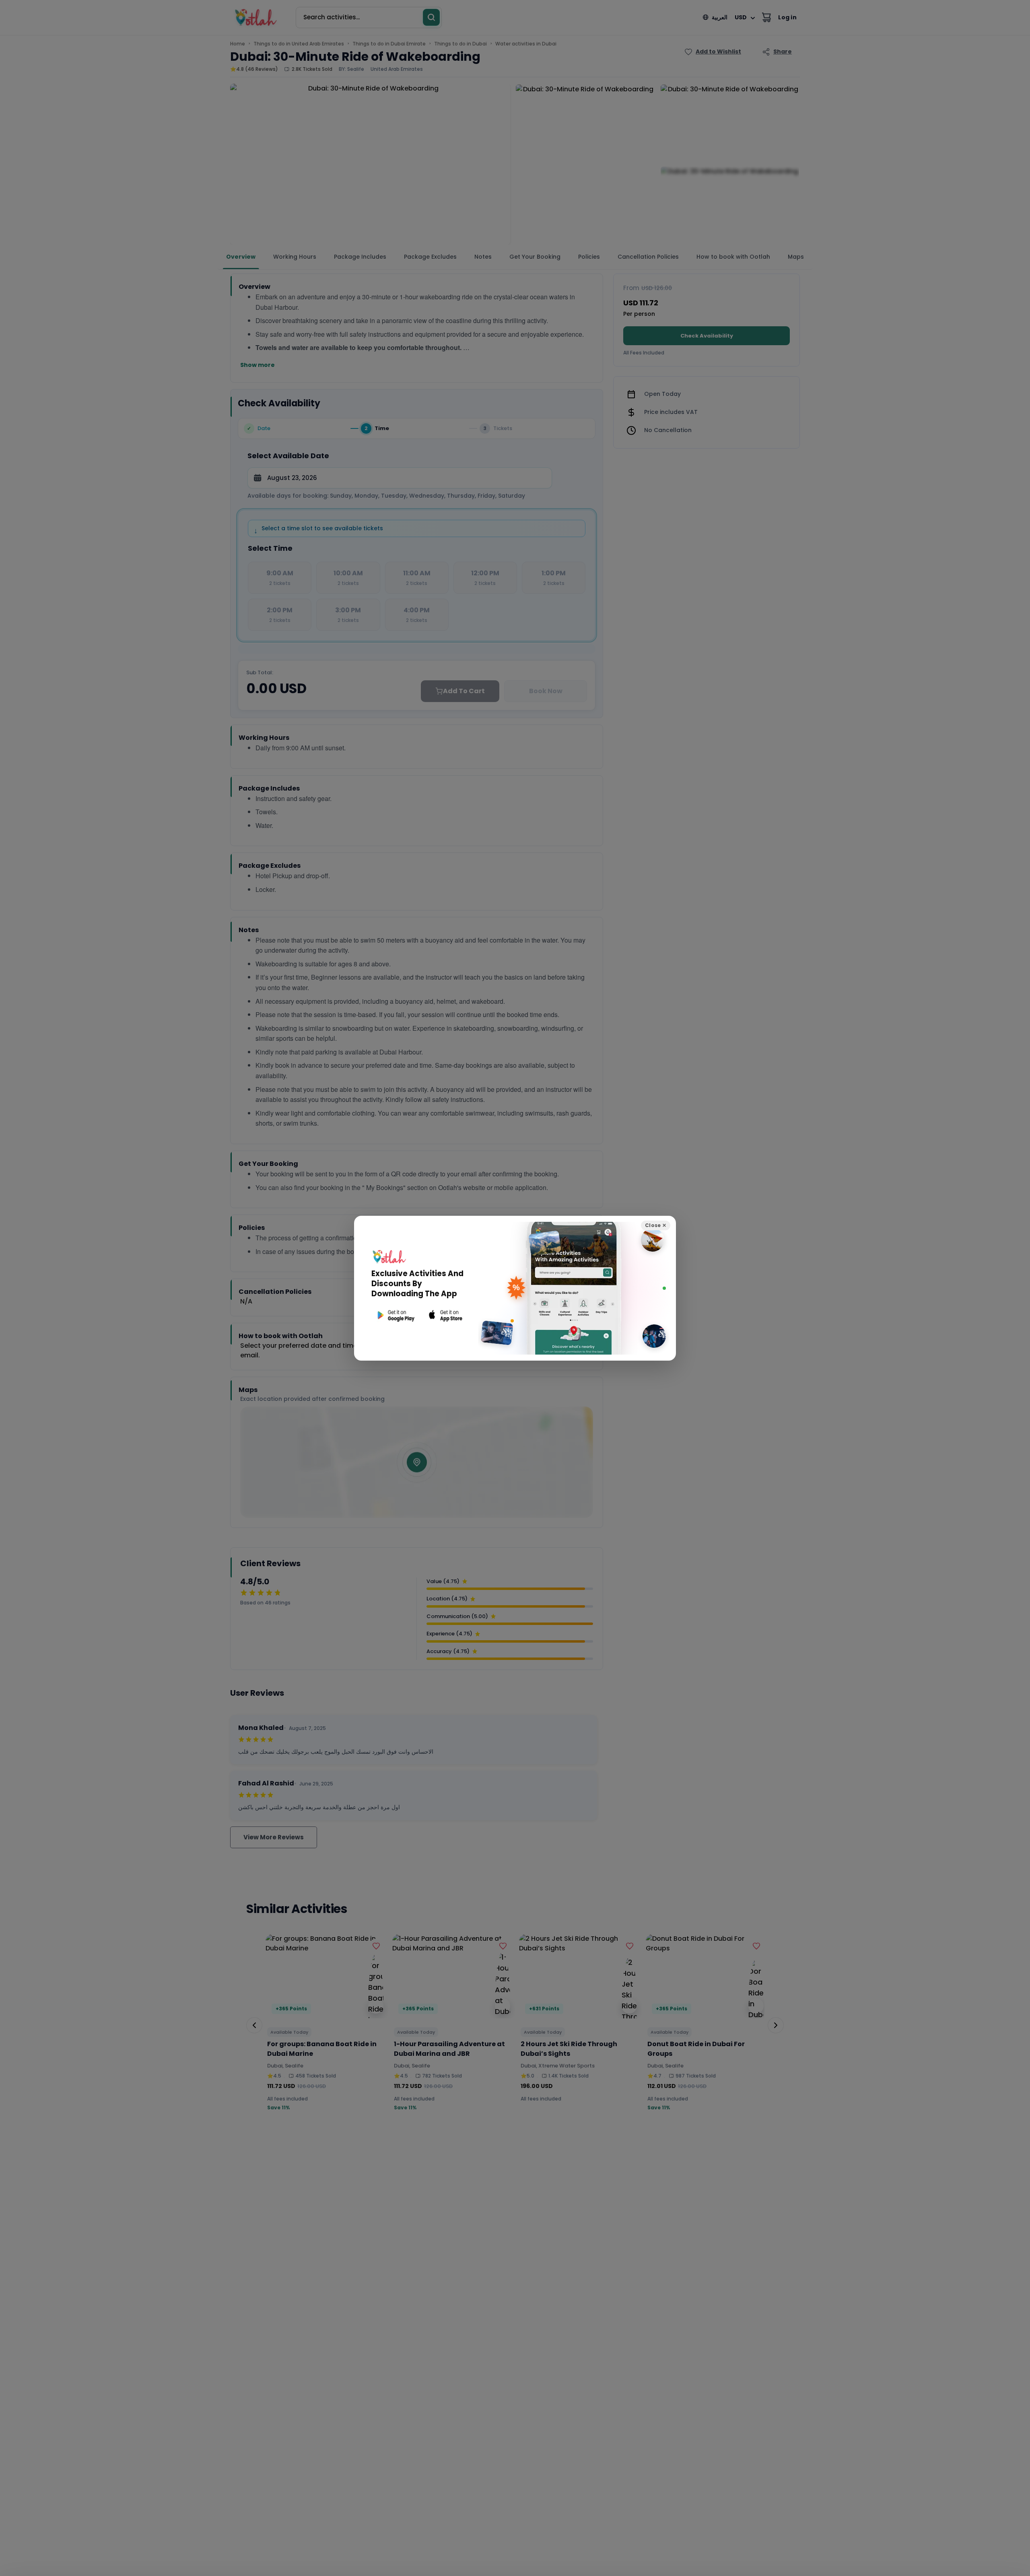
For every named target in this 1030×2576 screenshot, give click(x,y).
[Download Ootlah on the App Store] (446, 1315)
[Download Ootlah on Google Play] (395, 1315)
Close (656, 1225)
